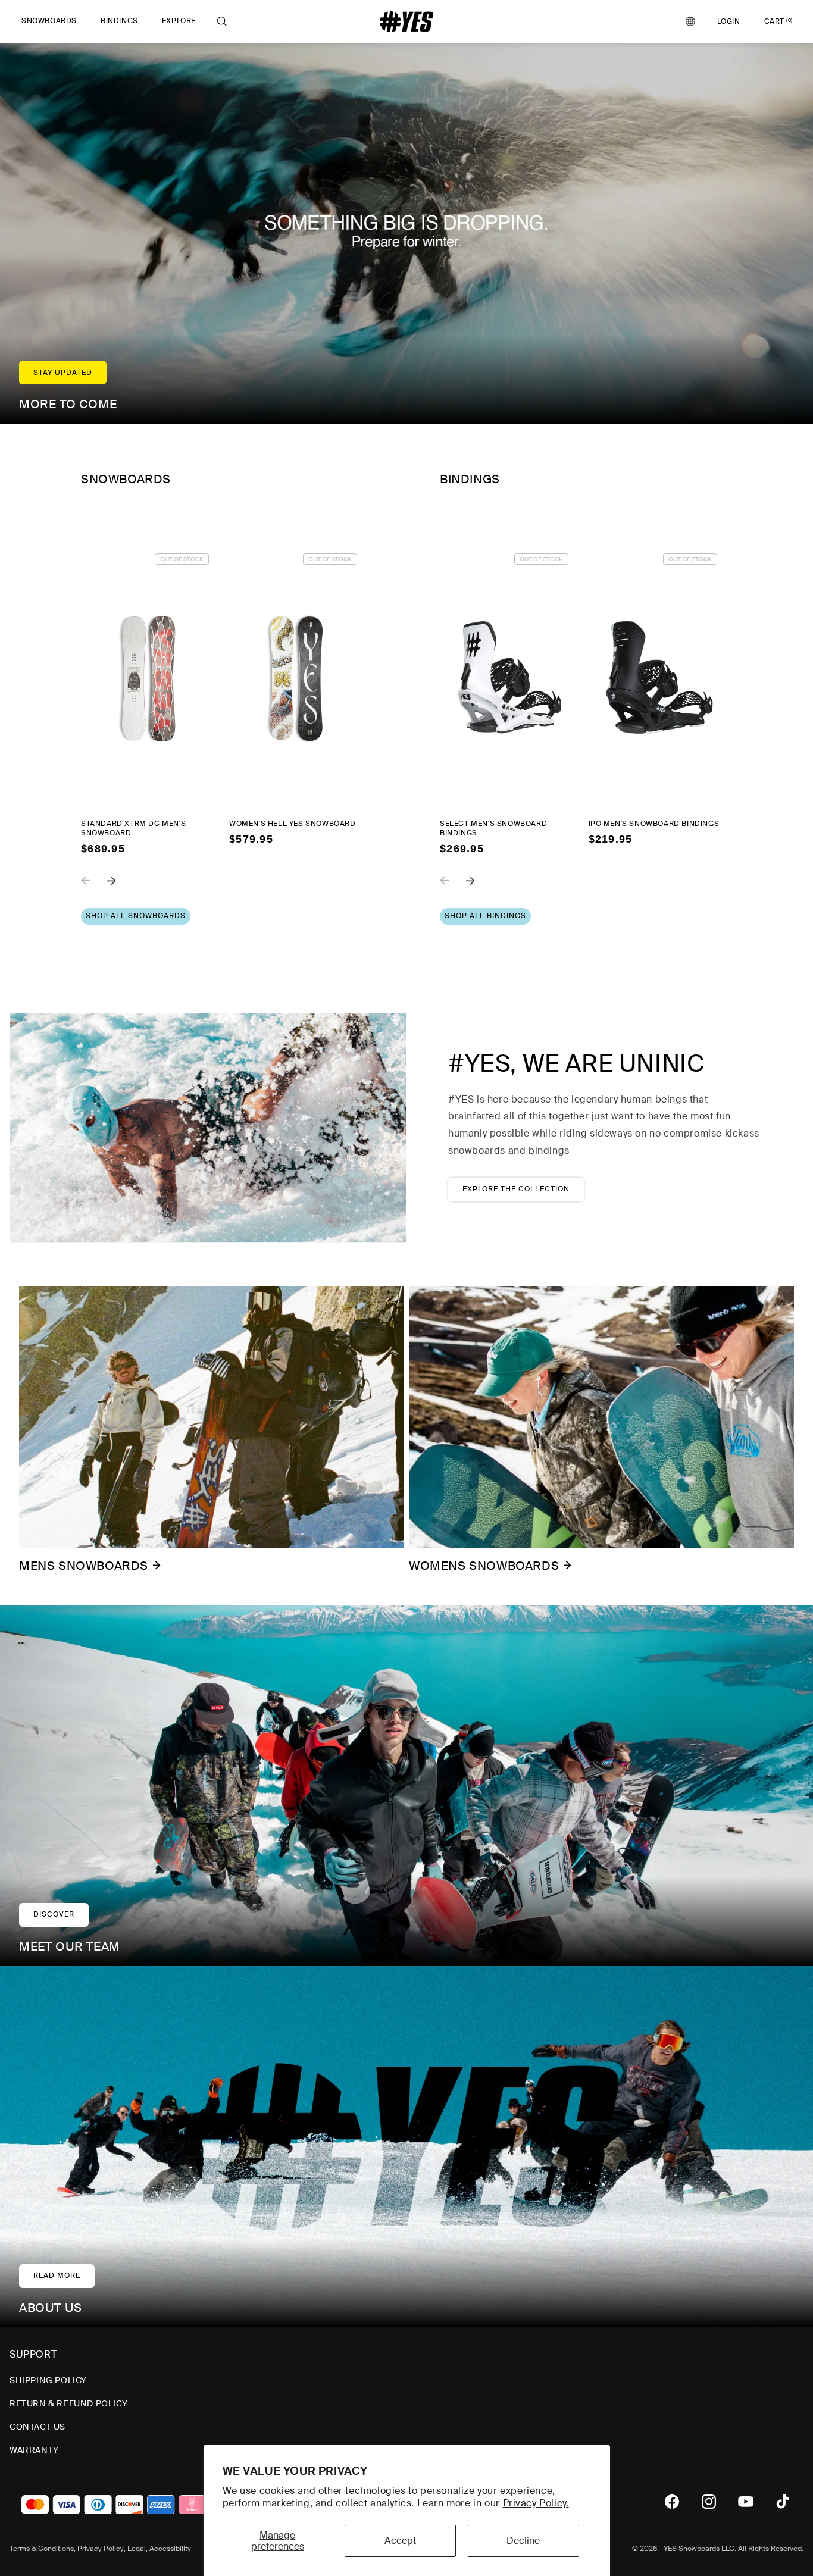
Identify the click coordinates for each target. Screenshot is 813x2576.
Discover (54, 1914)
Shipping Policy (48, 2380)
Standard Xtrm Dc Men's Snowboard (133, 829)
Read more (57, 2275)
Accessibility (170, 2549)
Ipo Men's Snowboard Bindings (654, 824)
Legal (137, 2549)
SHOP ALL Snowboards (136, 916)
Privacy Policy (101, 2549)
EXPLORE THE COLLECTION (516, 1189)
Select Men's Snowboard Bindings (493, 829)
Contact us (37, 2427)
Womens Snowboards (484, 1566)
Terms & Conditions (42, 2549)
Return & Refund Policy (68, 2403)
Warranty (34, 2450)
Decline (523, 2541)
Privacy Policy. (536, 2503)
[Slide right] (120, 889)
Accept (400, 2541)
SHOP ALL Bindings (485, 916)
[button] (49, 21)
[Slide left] (94, 889)
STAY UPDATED (63, 373)
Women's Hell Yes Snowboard (293, 824)
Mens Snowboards (84, 1566)
